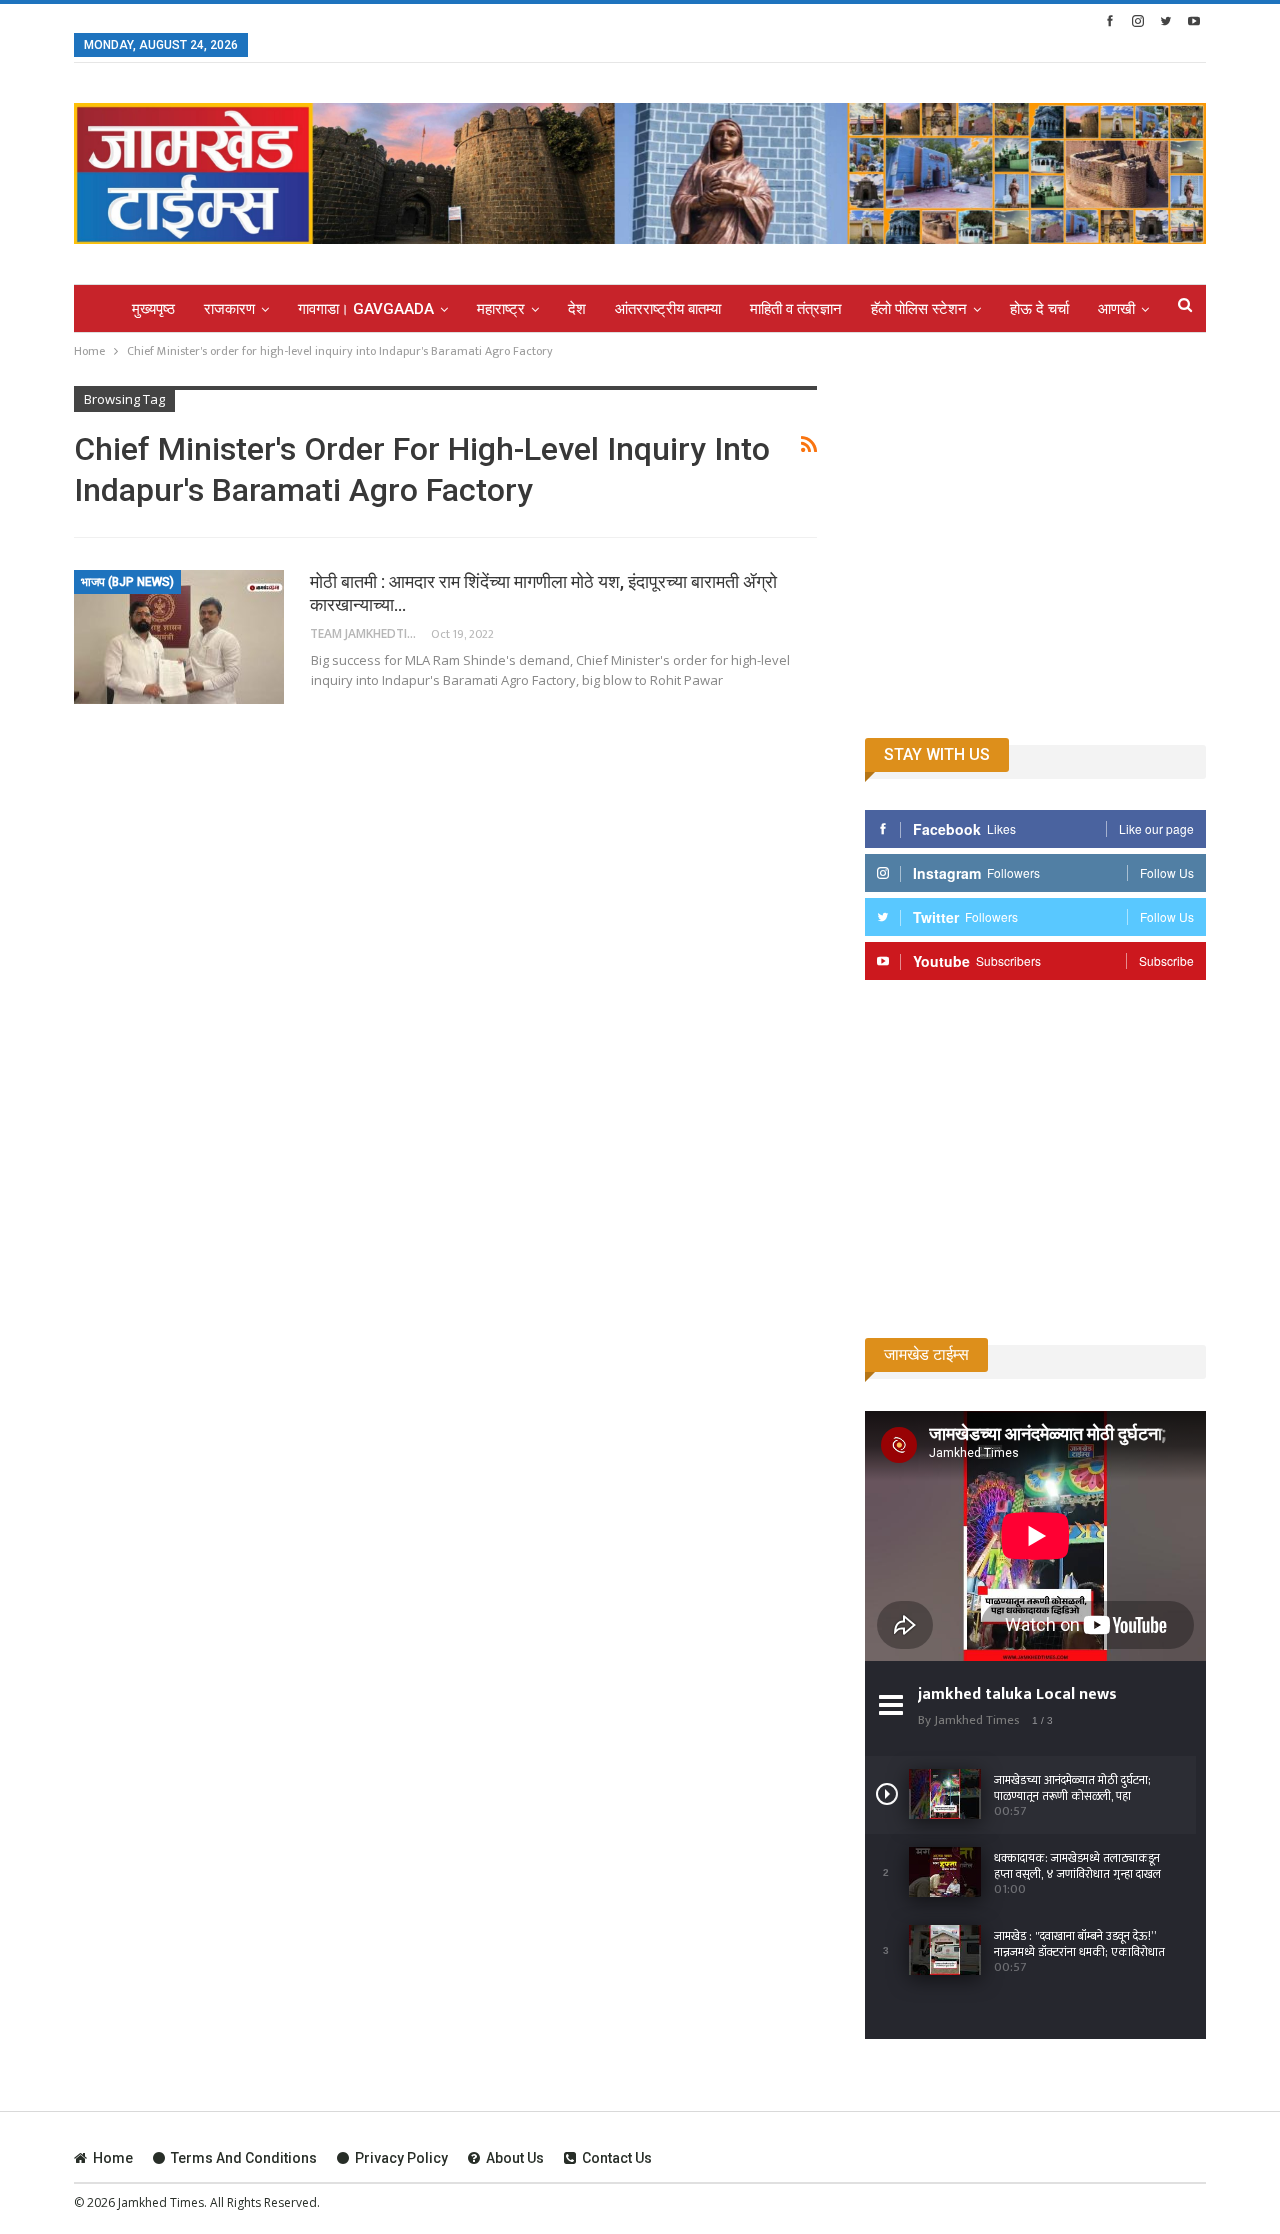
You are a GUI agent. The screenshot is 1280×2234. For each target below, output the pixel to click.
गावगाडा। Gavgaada (366, 309)
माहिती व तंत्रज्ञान (796, 309)
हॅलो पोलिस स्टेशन (919, 309)
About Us (515, 2158)
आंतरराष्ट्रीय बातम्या (668, 309)
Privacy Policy (401, 2158)
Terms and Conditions (244, 2158)
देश (577, 309)
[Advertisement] (1035, 553)
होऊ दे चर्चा (1039, 309)
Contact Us (617, 2158)
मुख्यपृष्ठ (153, 309)
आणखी (1116, 309)
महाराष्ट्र (501, 309)
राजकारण (229, 309)
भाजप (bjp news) (127, 582)
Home (113, 2158)
